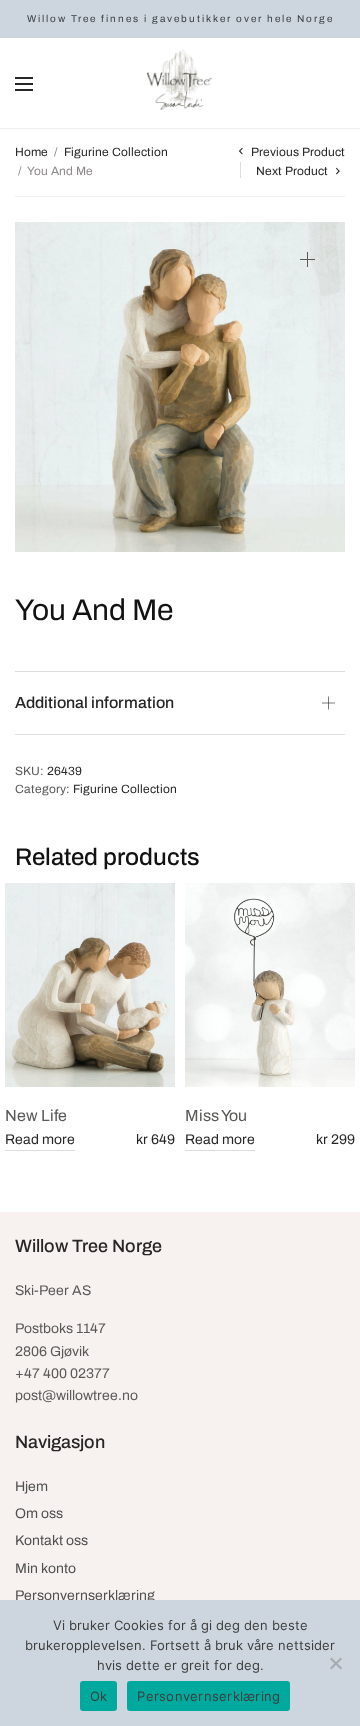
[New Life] (90, 985)
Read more (40, 1139)
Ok (99, 1696)
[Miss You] (270, 985)
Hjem (31, 1486)
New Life (36, 1115)
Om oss (39, 1513)
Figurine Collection (116, 152)
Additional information (94, 702)
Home (31, 152)
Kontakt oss (51, 1540)
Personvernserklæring (85, 1595)
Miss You (216, 1115)
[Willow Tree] (180, 83)
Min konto (45, 1568)
